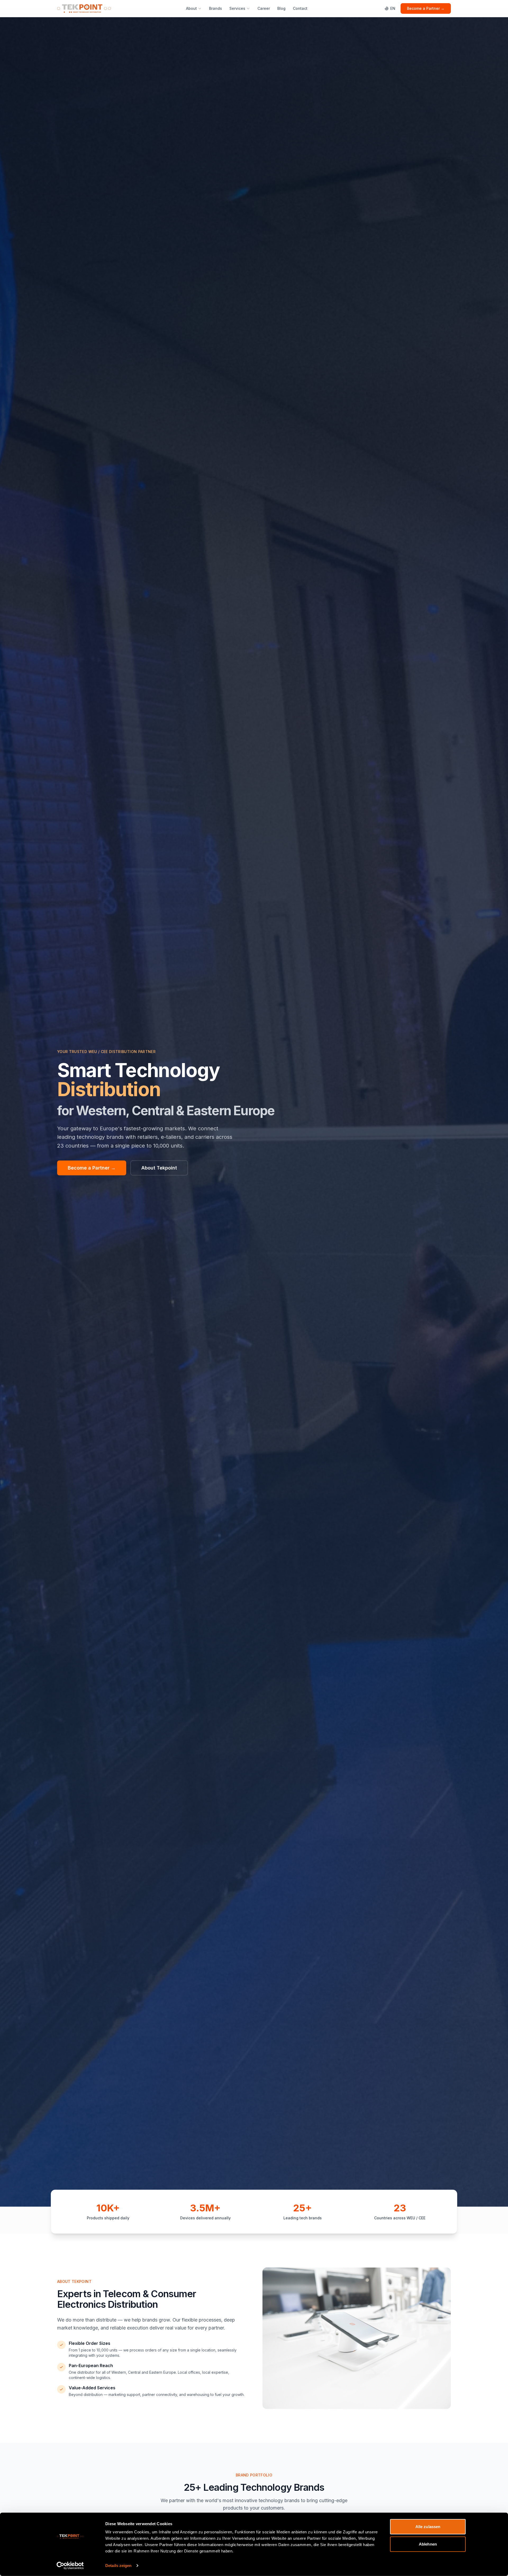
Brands (216, 8)
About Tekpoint (159, 1168)
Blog (281, 8)
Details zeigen (118, 2566)
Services (237, 8)
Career (264, 8)
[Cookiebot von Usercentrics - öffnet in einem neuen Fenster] (70, 2566)
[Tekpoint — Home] (84, 8)
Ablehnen (428, 2544)
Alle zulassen (428, 2527)
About (191, 8)
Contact (300, 8)
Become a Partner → (426, 8)
